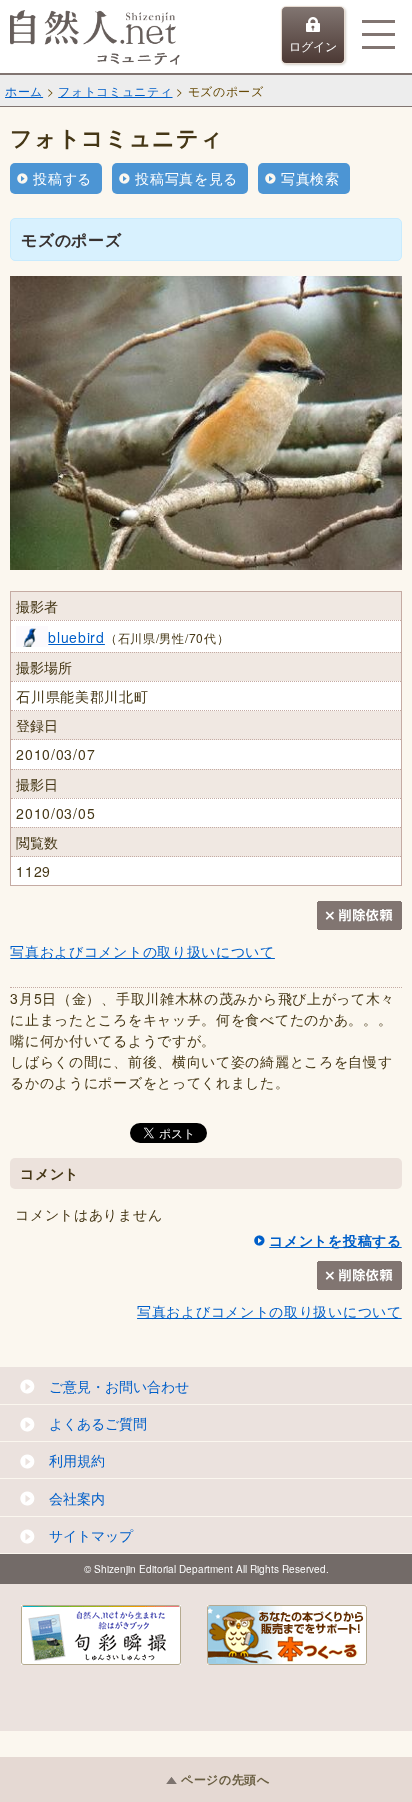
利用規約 (77, 1460)
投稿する (62, 178)
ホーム (24, 90)
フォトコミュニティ (115, 90)
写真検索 (310, 178)
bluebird (76, 637)
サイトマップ (91, 1535)
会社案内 (77, 1498)
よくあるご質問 (98, 1423)
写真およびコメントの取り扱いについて (142, 951)
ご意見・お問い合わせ (119, 1386)
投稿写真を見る (186, 178)
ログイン (313, 45)
